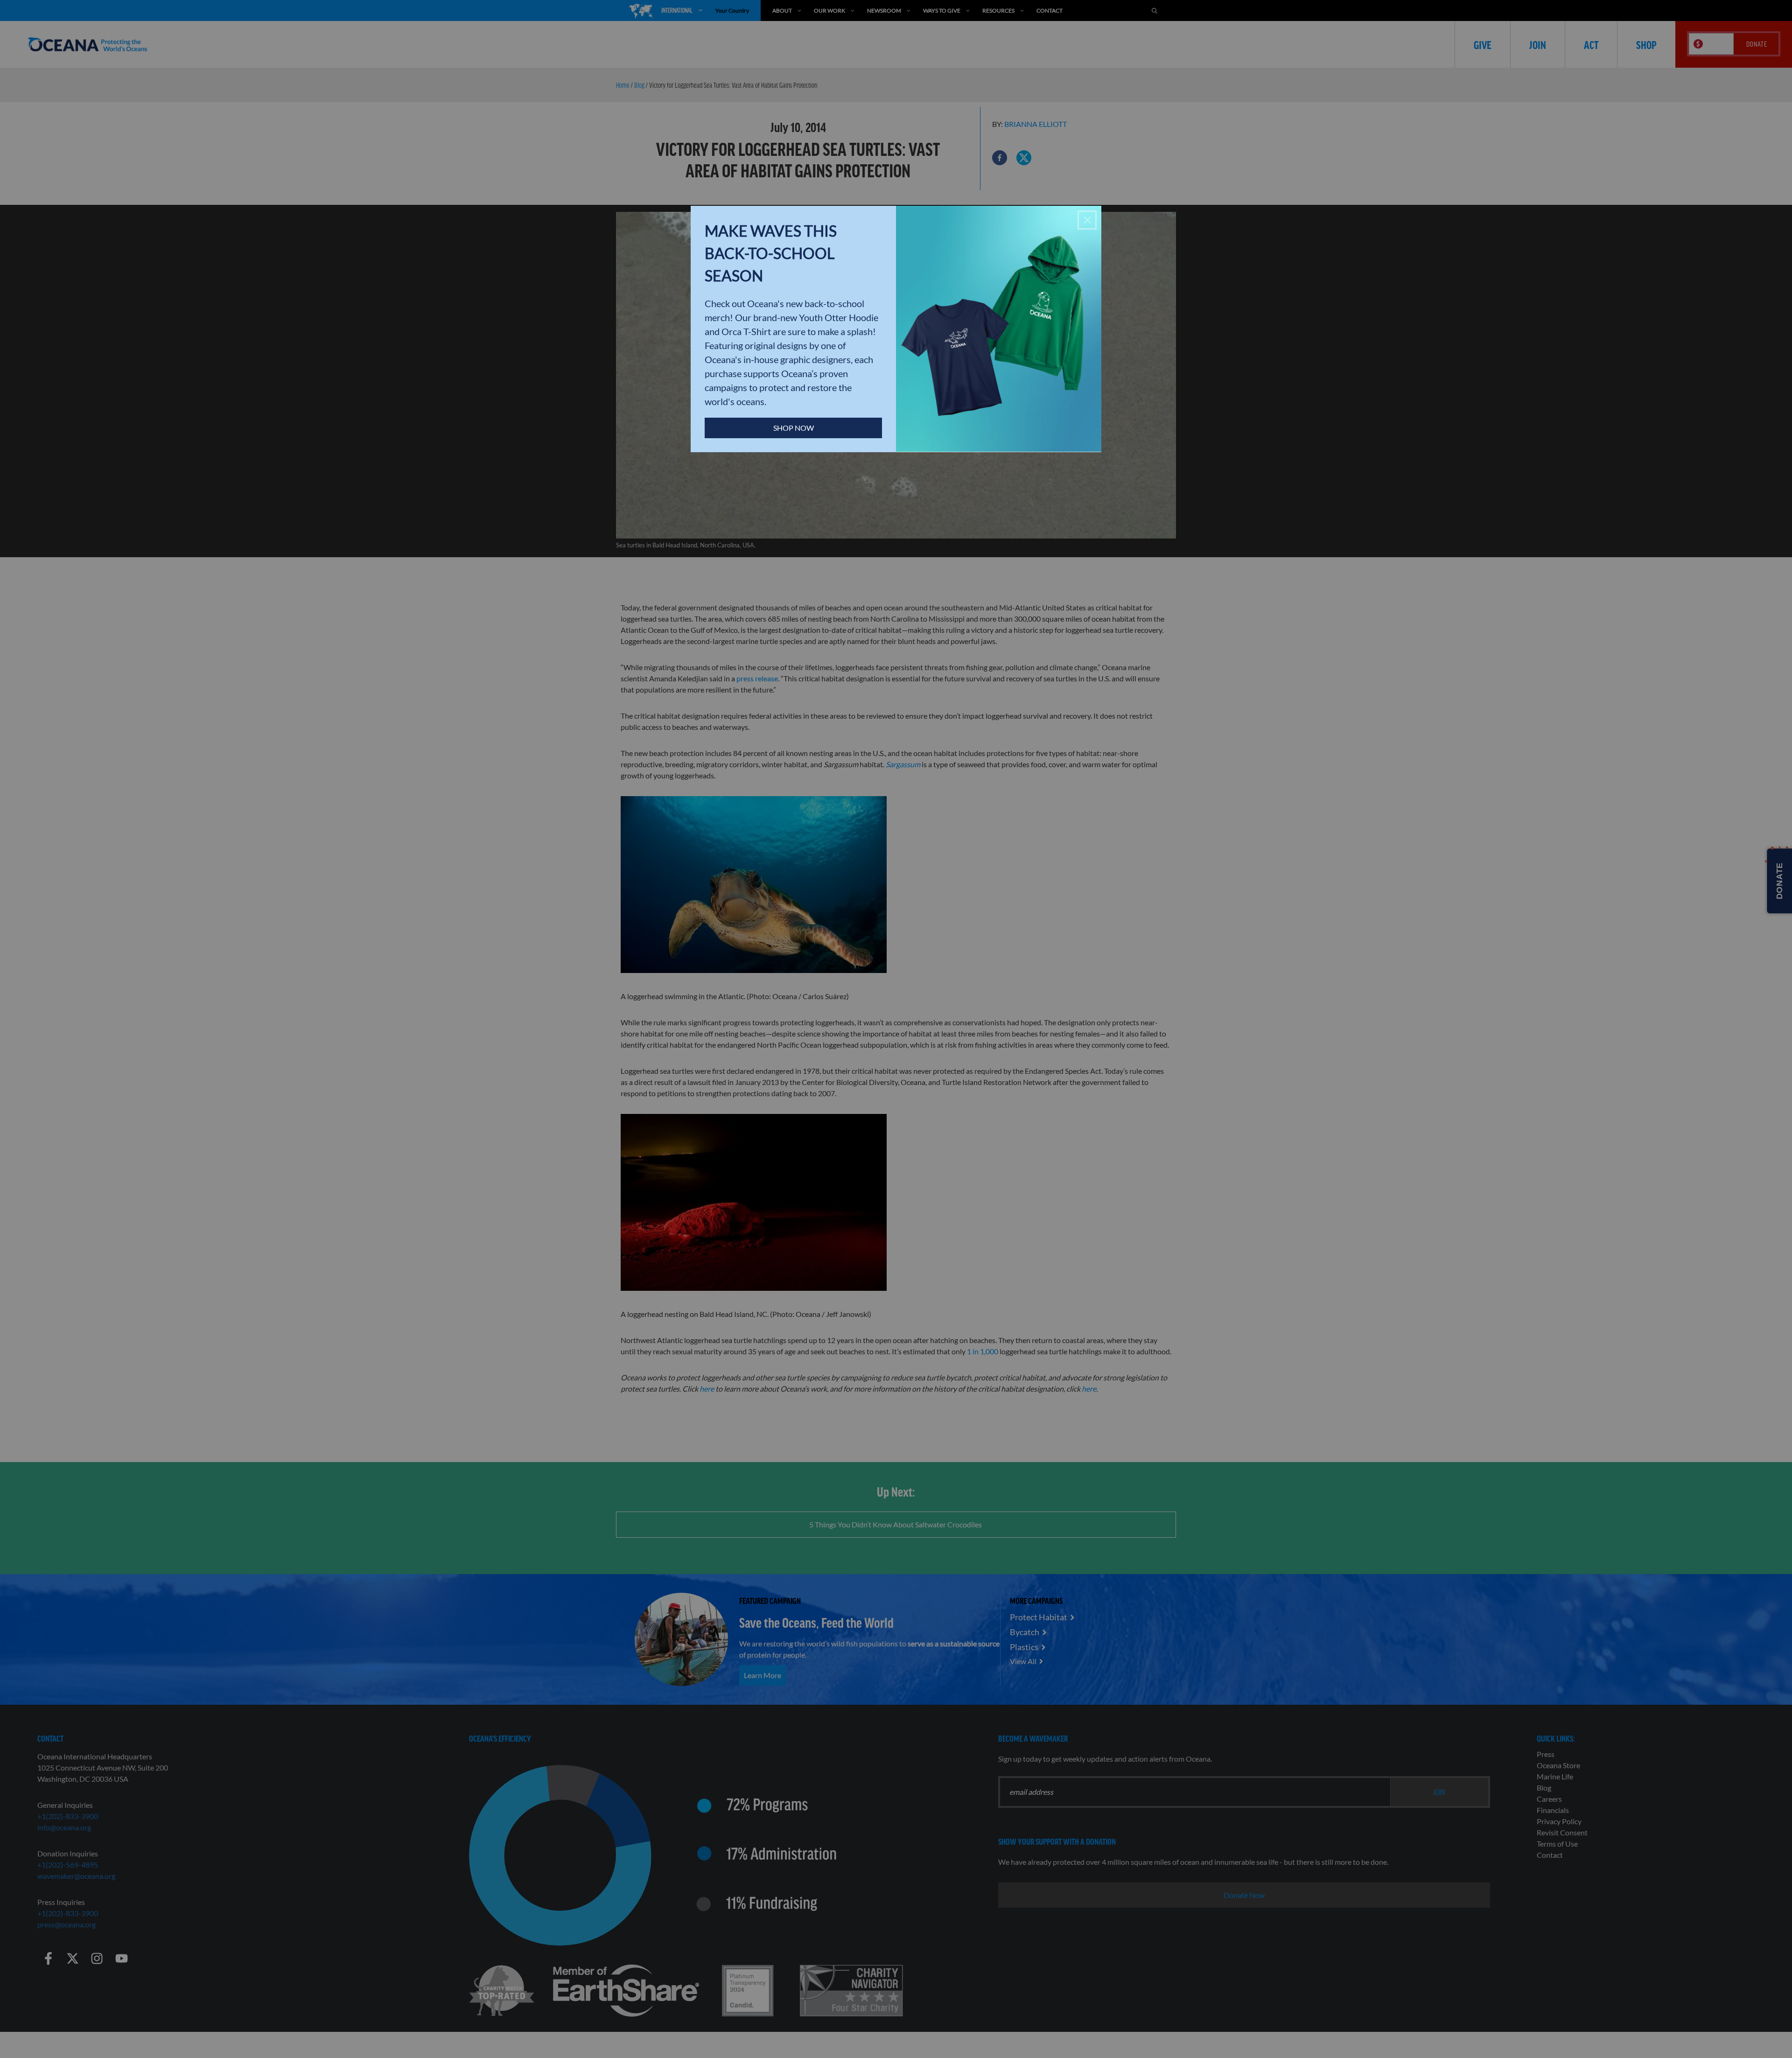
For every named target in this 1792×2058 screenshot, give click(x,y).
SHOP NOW (794, 428)
